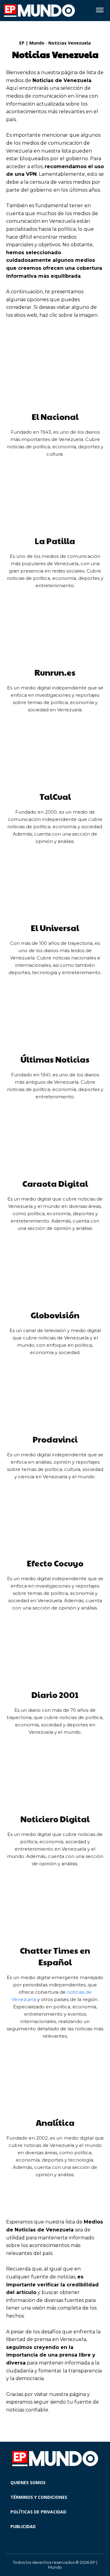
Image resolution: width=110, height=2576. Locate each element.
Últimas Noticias (55, 1059)
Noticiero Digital (55, 1819)
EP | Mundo (32, 43)
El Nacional (55, 417)
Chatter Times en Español (55, 1956)
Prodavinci (55, 1439)
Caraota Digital (55, 1183)
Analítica (55, 2123)
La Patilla (55, 541)
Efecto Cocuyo (55, 1563)
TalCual (55, 797)
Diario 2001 (55, 1695)
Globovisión (55, 1315)
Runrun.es (55, 672)
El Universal (55, 928)
